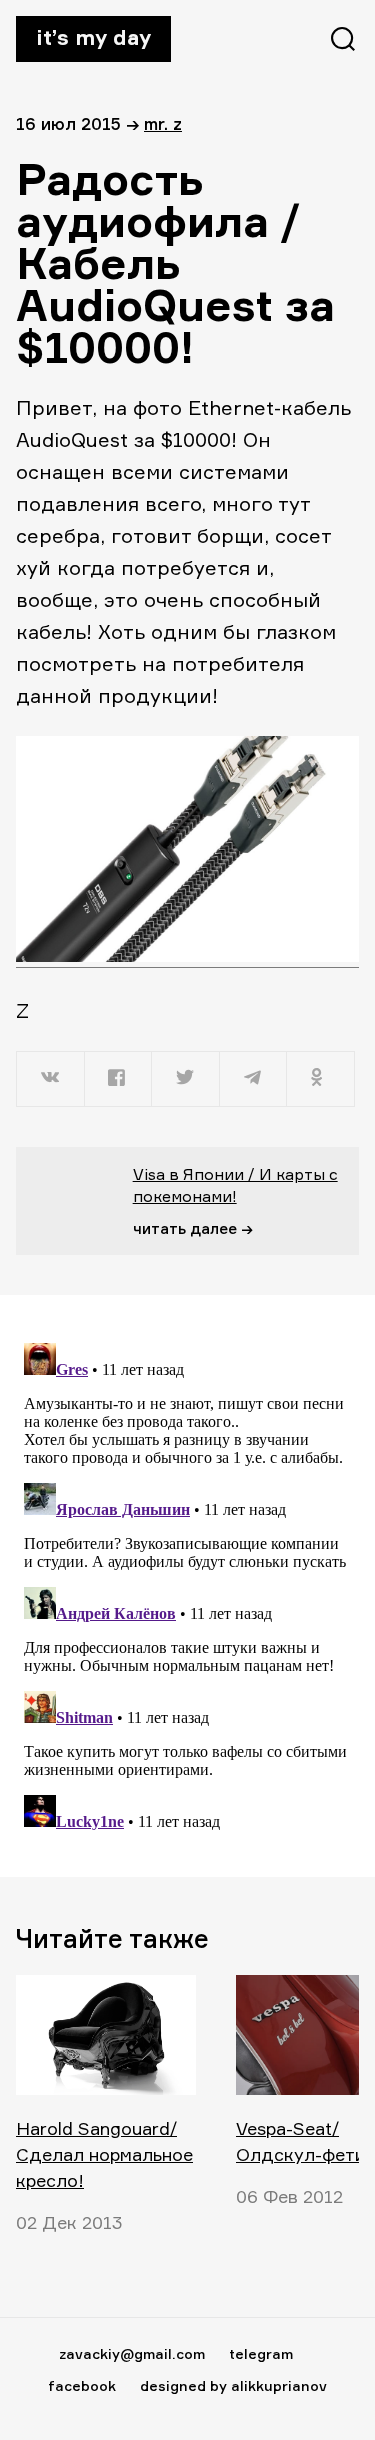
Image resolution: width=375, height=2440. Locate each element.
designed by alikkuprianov (233, 2385)
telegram (261, 2353)
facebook (82, 2385)
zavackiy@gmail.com (132, 2353)
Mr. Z (163, 123)
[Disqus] (187, 1585)
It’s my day (93, 37)
